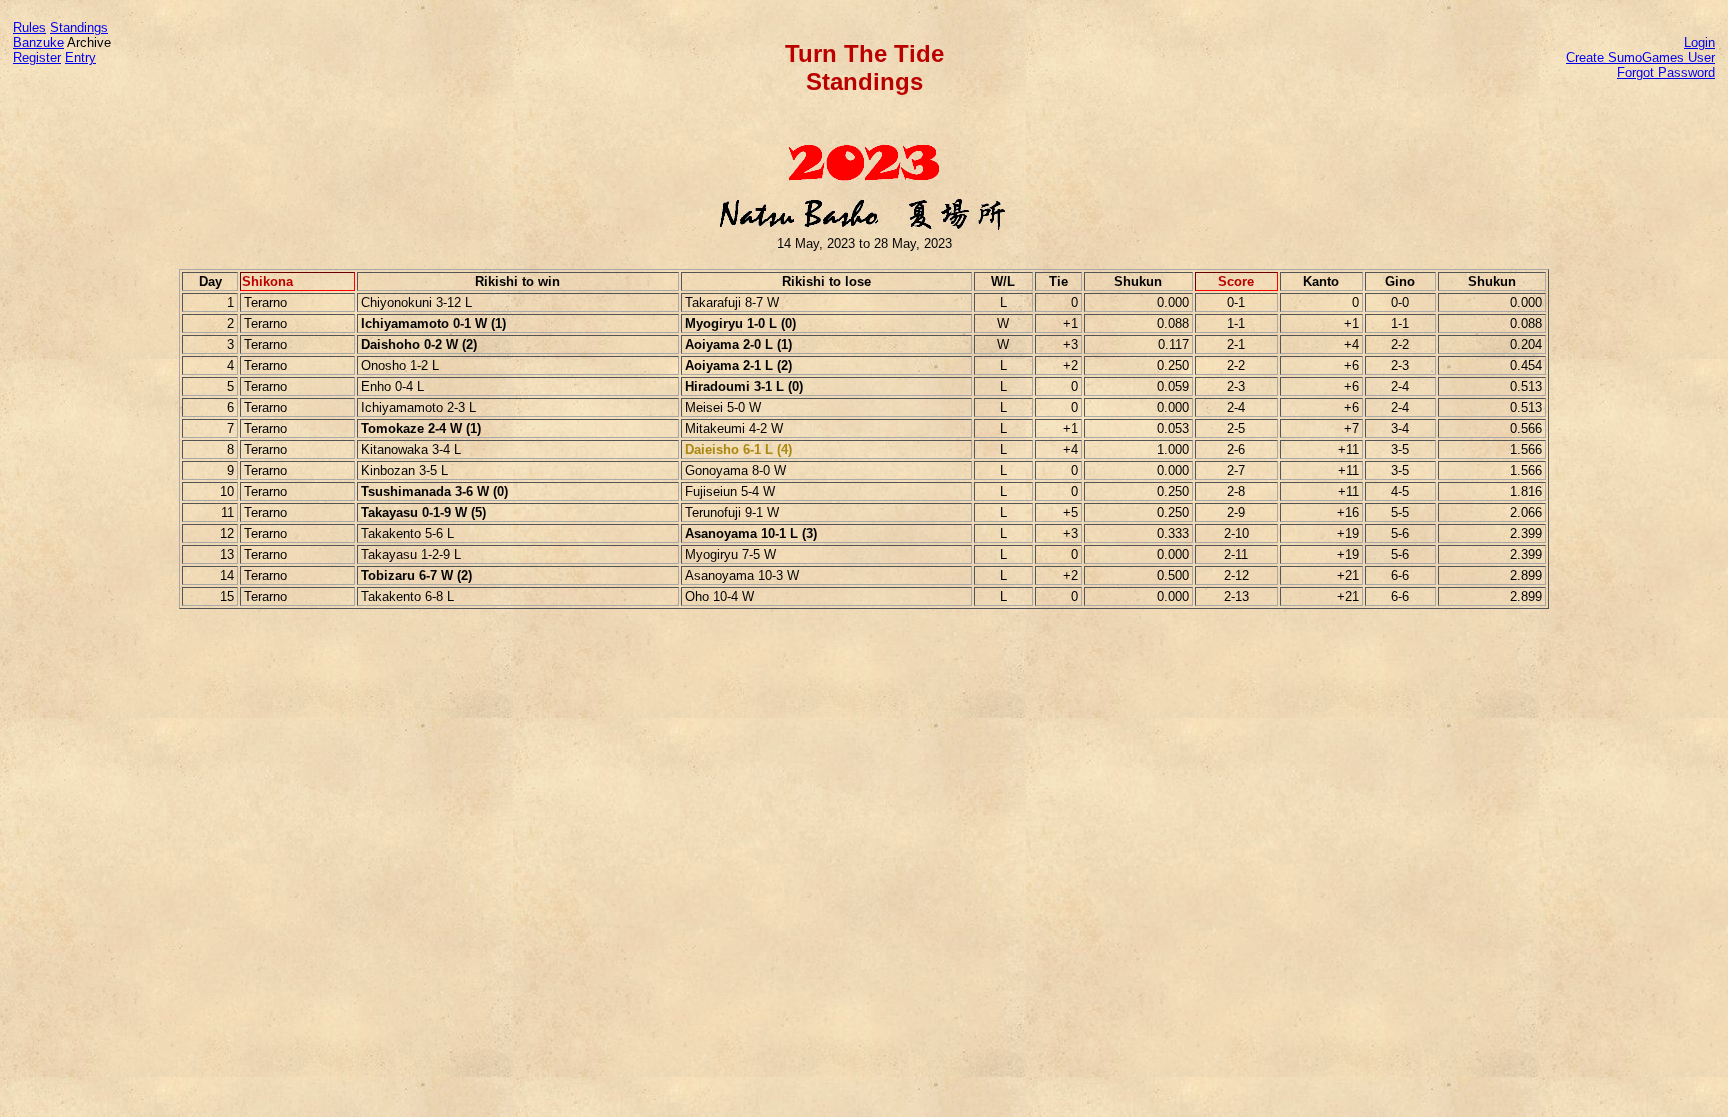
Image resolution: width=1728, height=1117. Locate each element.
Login (1699, 42)
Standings (79, 27)
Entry (80, 57)
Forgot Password (1666, 72)
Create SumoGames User (1640, 57)
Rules (29, 27)
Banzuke (38, 42)
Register (37, 57)
